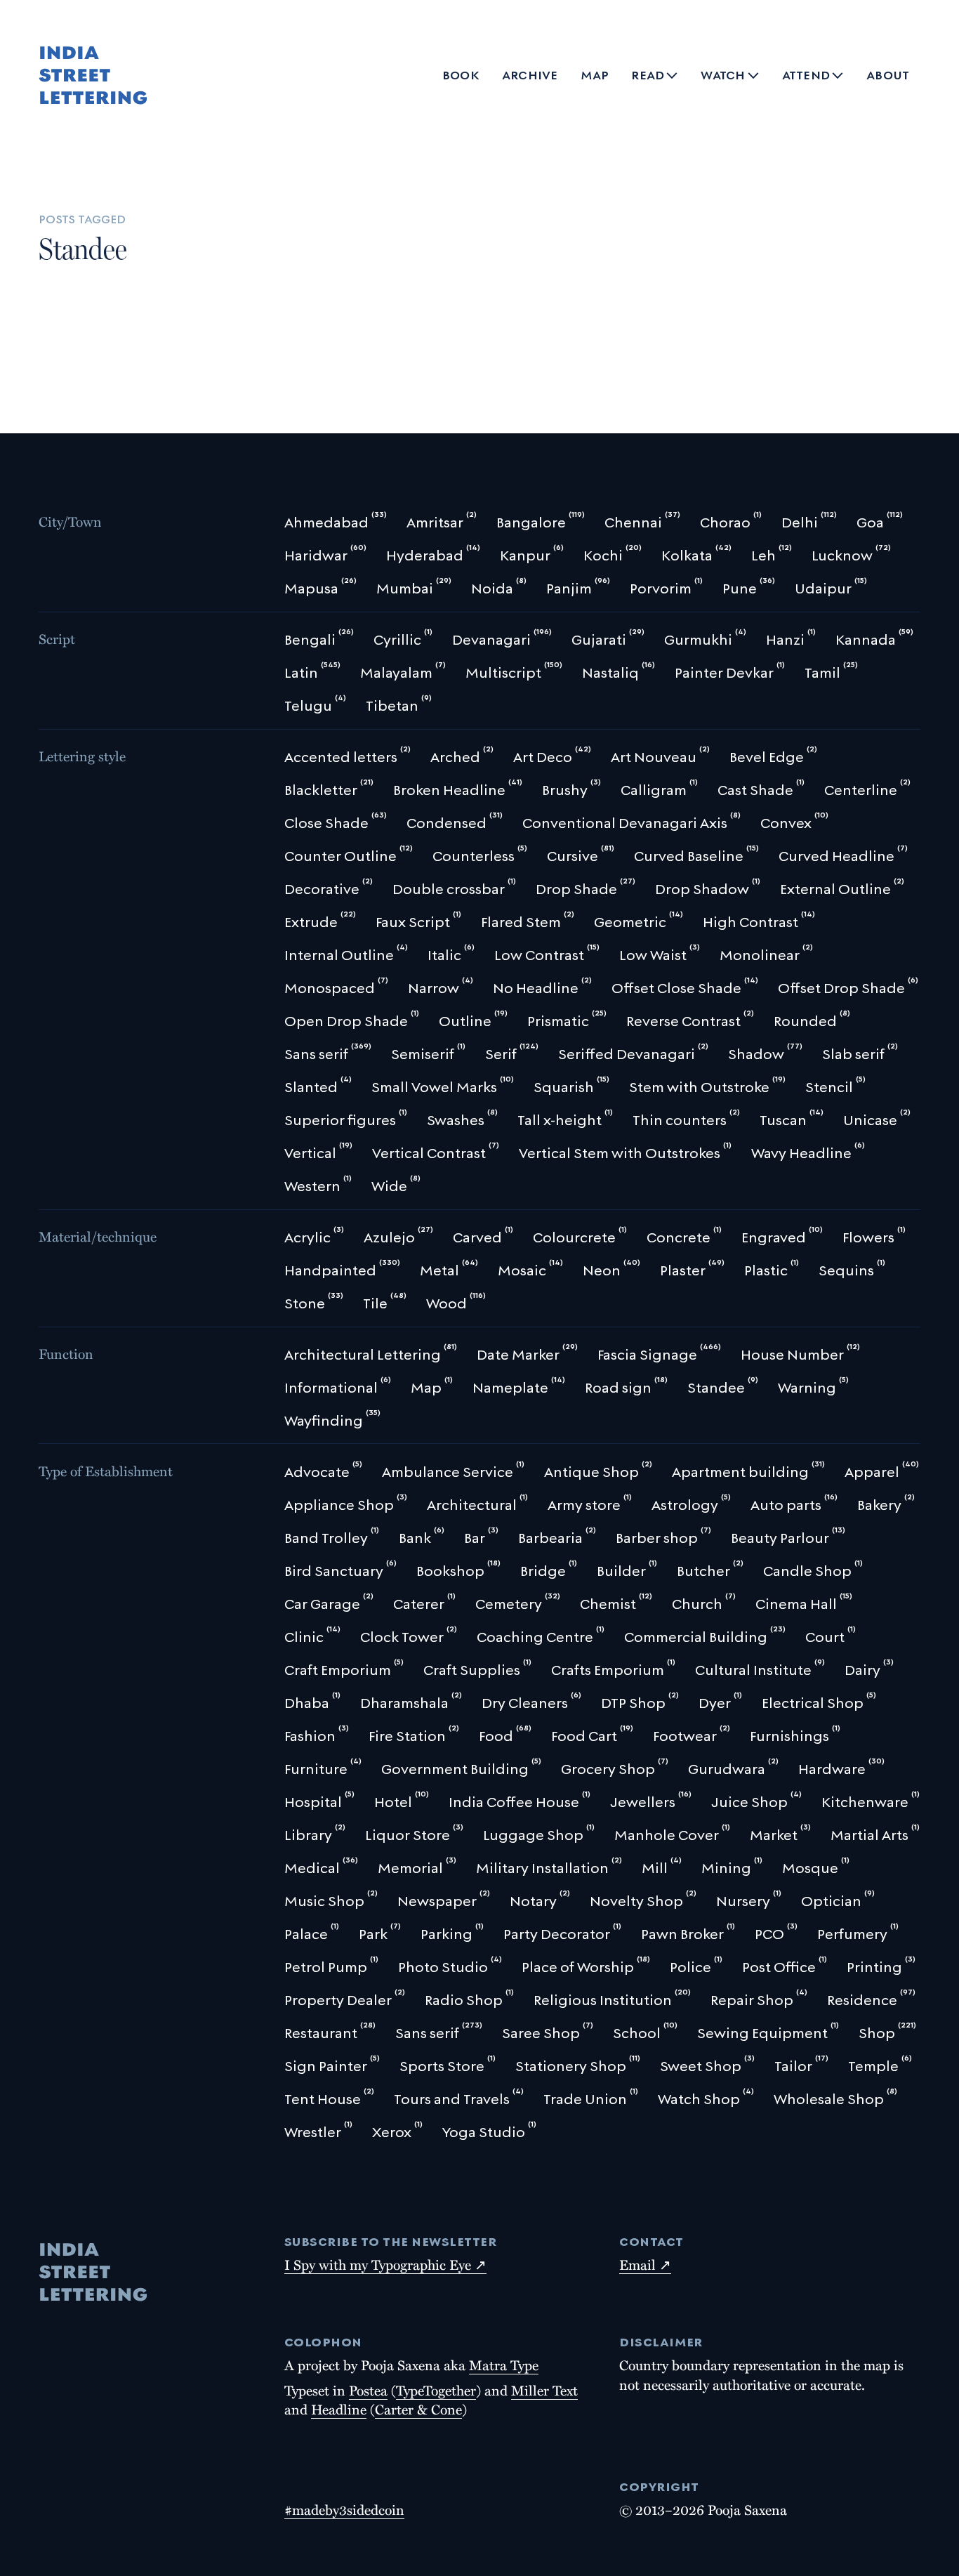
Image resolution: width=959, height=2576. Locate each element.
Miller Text (544, 2390)
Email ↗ (645, 2264)
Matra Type (504, 2365)
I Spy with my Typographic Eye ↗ (385, 2264)
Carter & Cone (418, 2409)
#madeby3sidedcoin (344, 2509)
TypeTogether (436, 2390)
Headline (339, 2409)
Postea (368, 2390)
